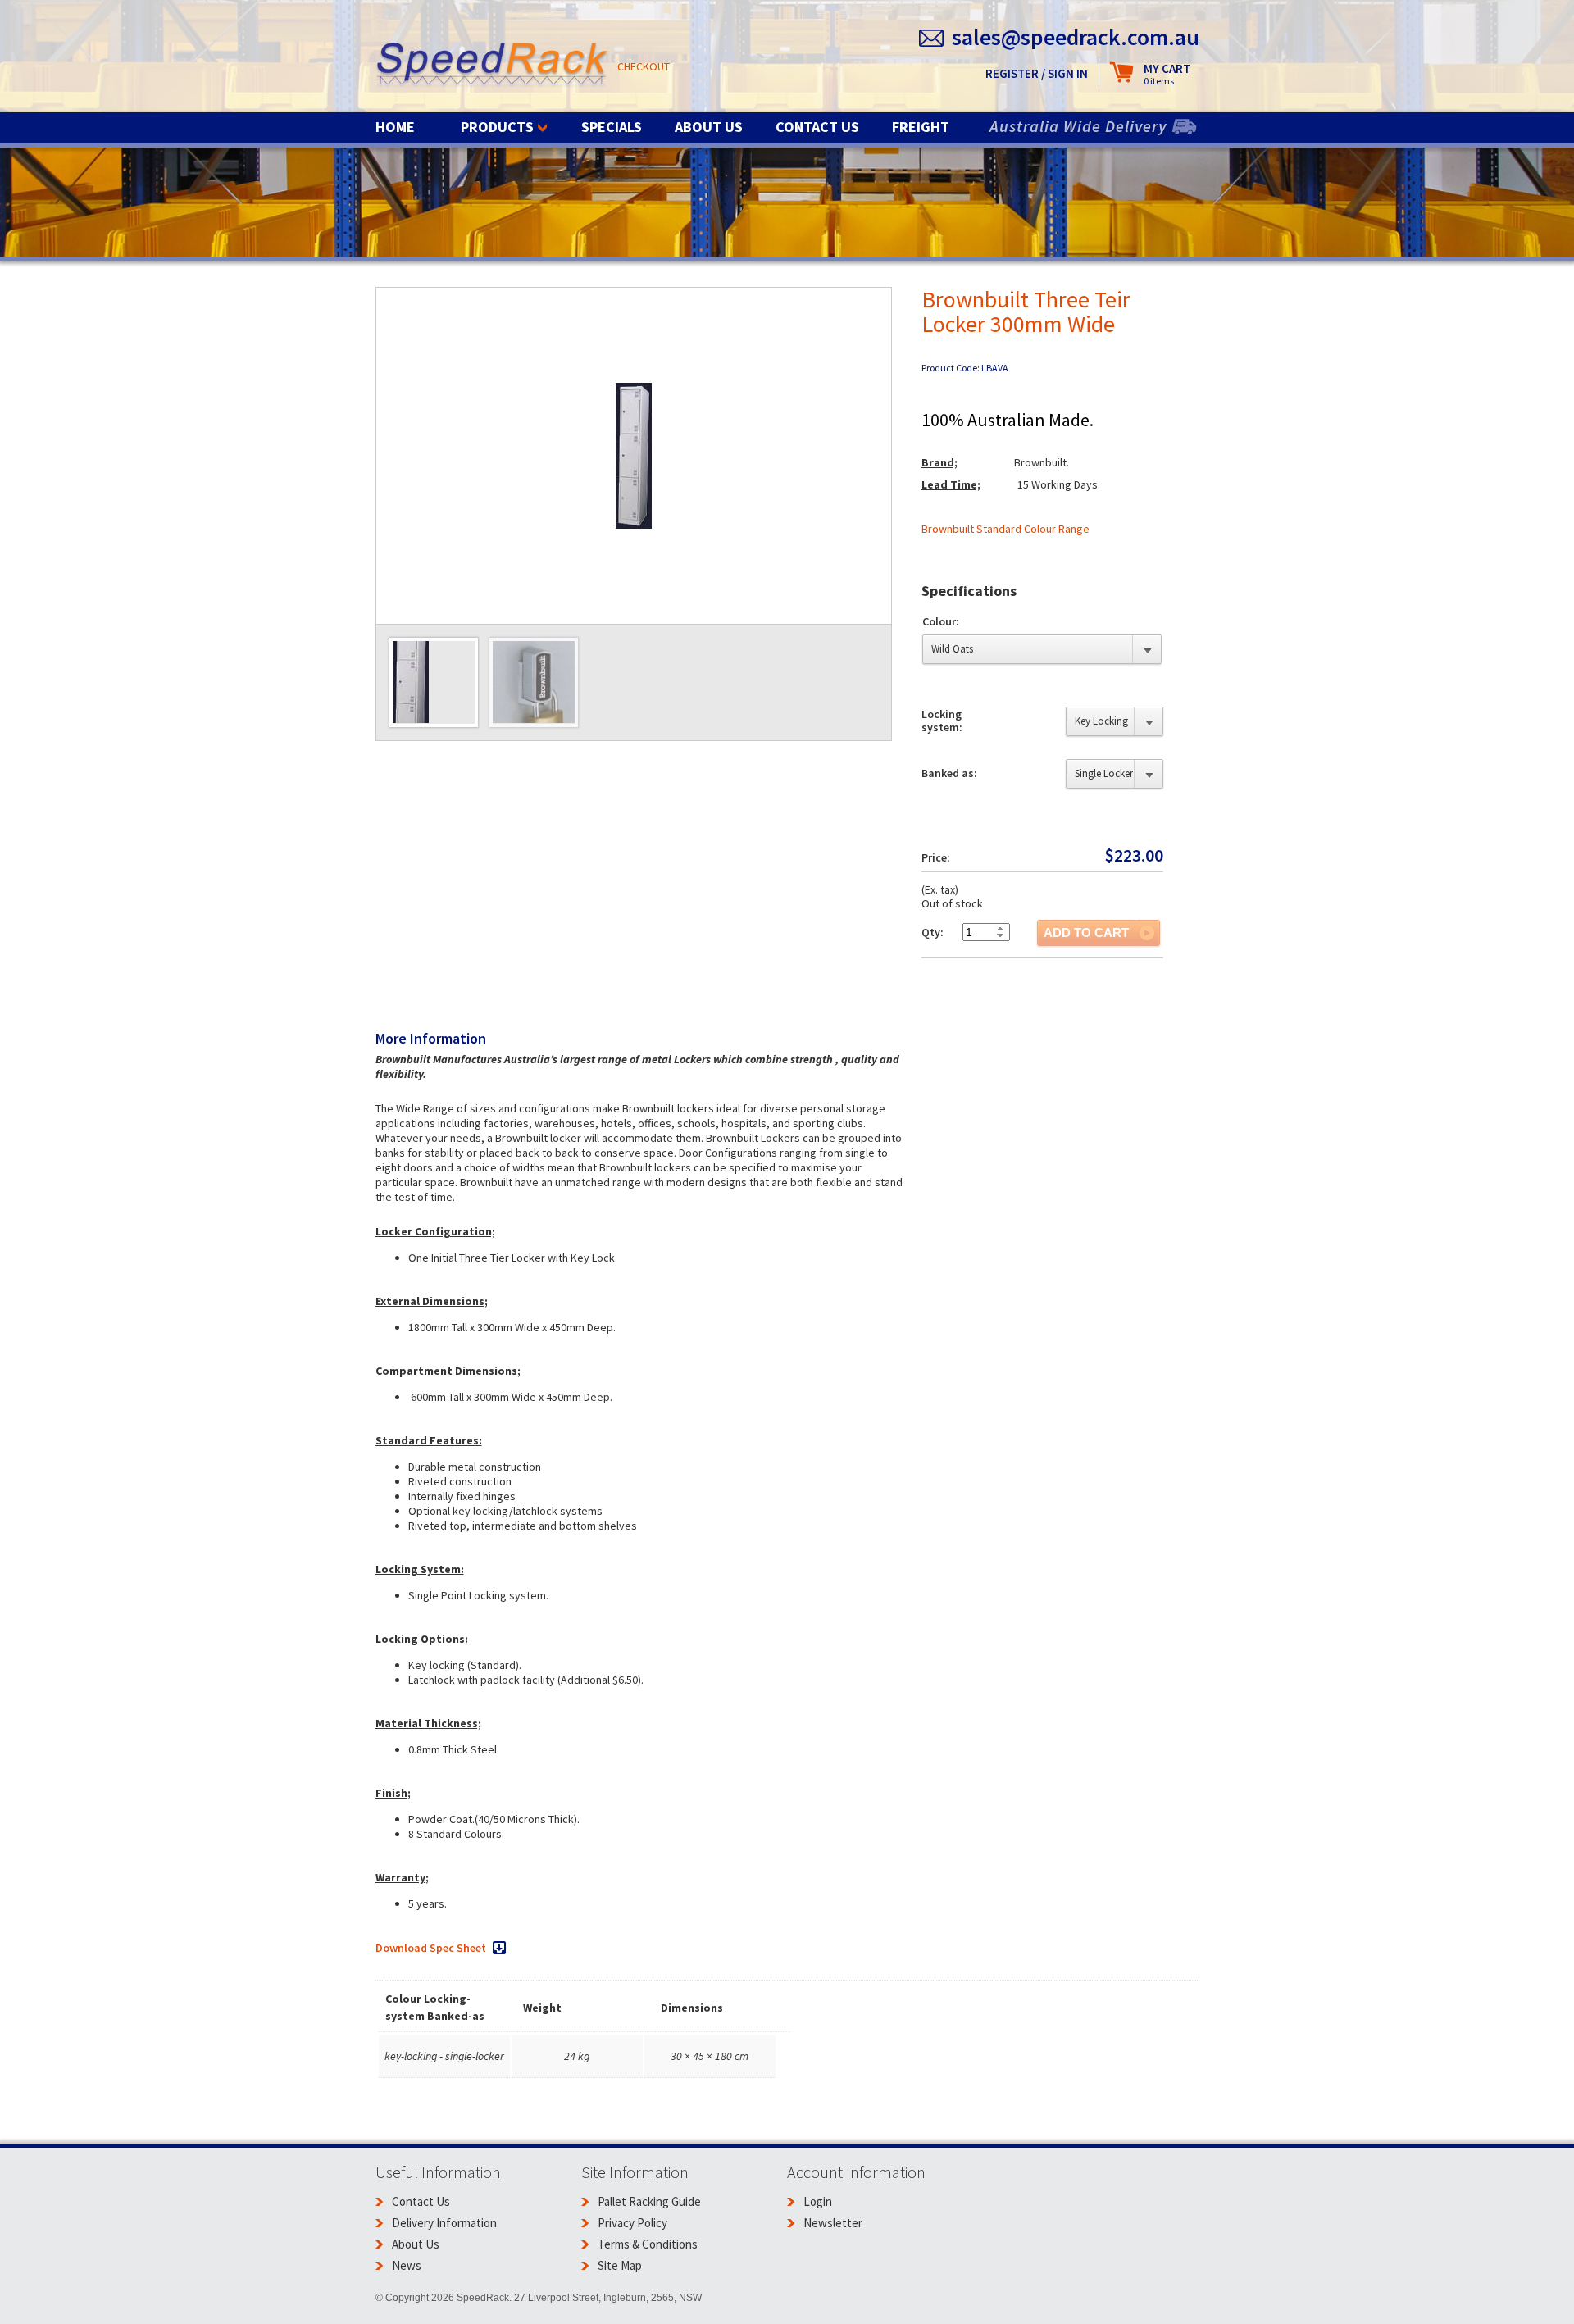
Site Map (620, 2265)
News (407, 2265)
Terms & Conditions (648, 2244)
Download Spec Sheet (431, 1948)
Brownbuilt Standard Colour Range (1005, 529)
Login (818, 2201)
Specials (612, 127)
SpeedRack (492, 65)
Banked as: (949, 773)
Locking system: (942, 721)
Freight (921, 127)
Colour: (941, 621)
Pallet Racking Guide (649, 2201)
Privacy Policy (632, 2223)
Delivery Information (444, 2223)
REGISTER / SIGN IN (1037, 73)
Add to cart (1086, 932)
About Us (709, 127)
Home (395, 127)
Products (497, 127)
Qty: (933, 932)
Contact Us (817, 127)
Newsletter (833, 2223)
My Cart (1167, 74)
